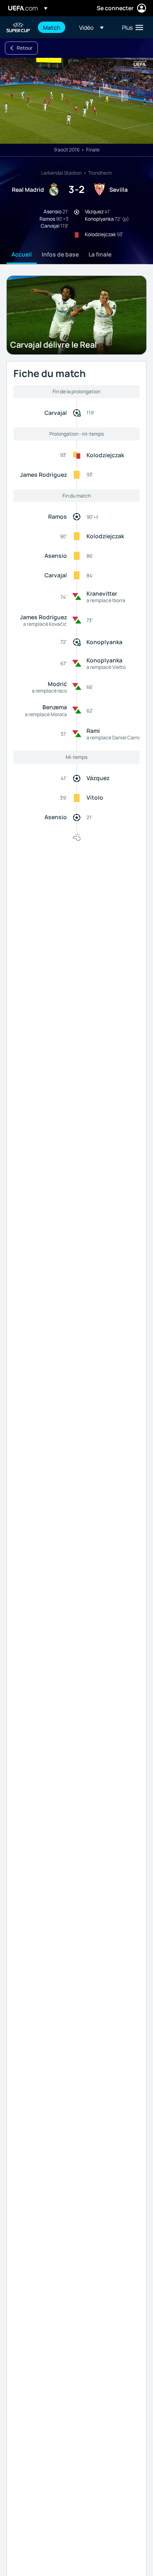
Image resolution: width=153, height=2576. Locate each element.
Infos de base (60, 254)
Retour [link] (25, 48)
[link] (52, 27)
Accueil (22, 254)
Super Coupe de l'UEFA (19, 27)
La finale (100, 254)
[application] (76, 101)
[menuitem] (54, 27)
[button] (91, 27)
